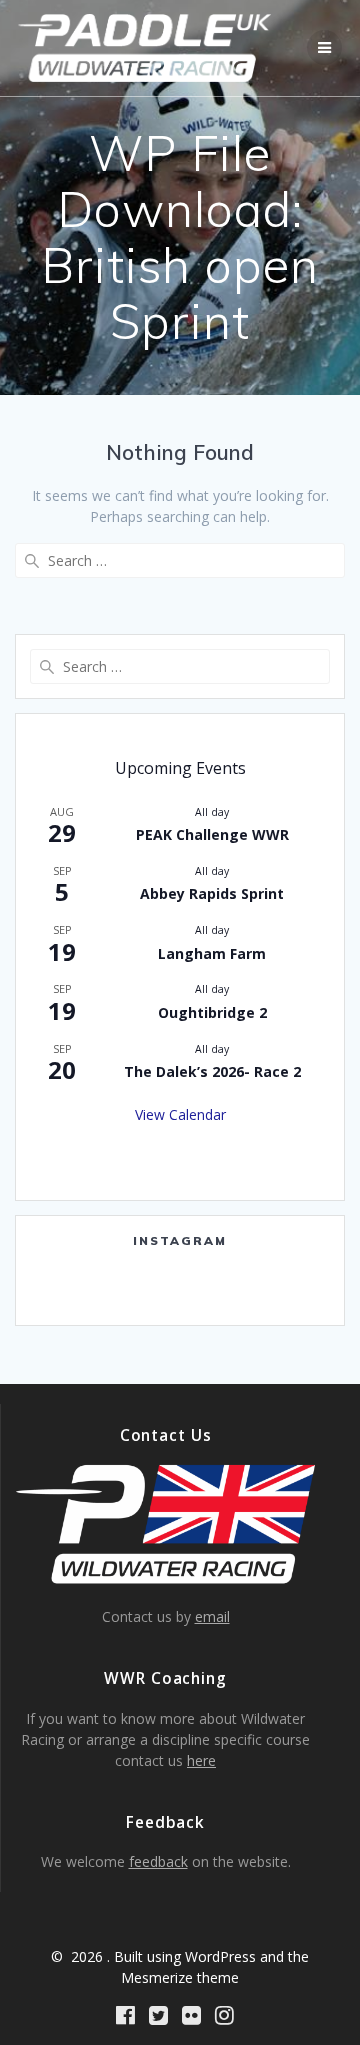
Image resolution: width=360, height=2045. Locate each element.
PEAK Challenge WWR (212, 834)
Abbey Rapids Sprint (212, 893)
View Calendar (180, 1114)
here (201, 1760)
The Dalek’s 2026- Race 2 (212, 1071)
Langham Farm (212, 953)
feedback (158, 1861)
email (212, 1616)
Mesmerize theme (180, 1977)
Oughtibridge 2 (212, 1012)
